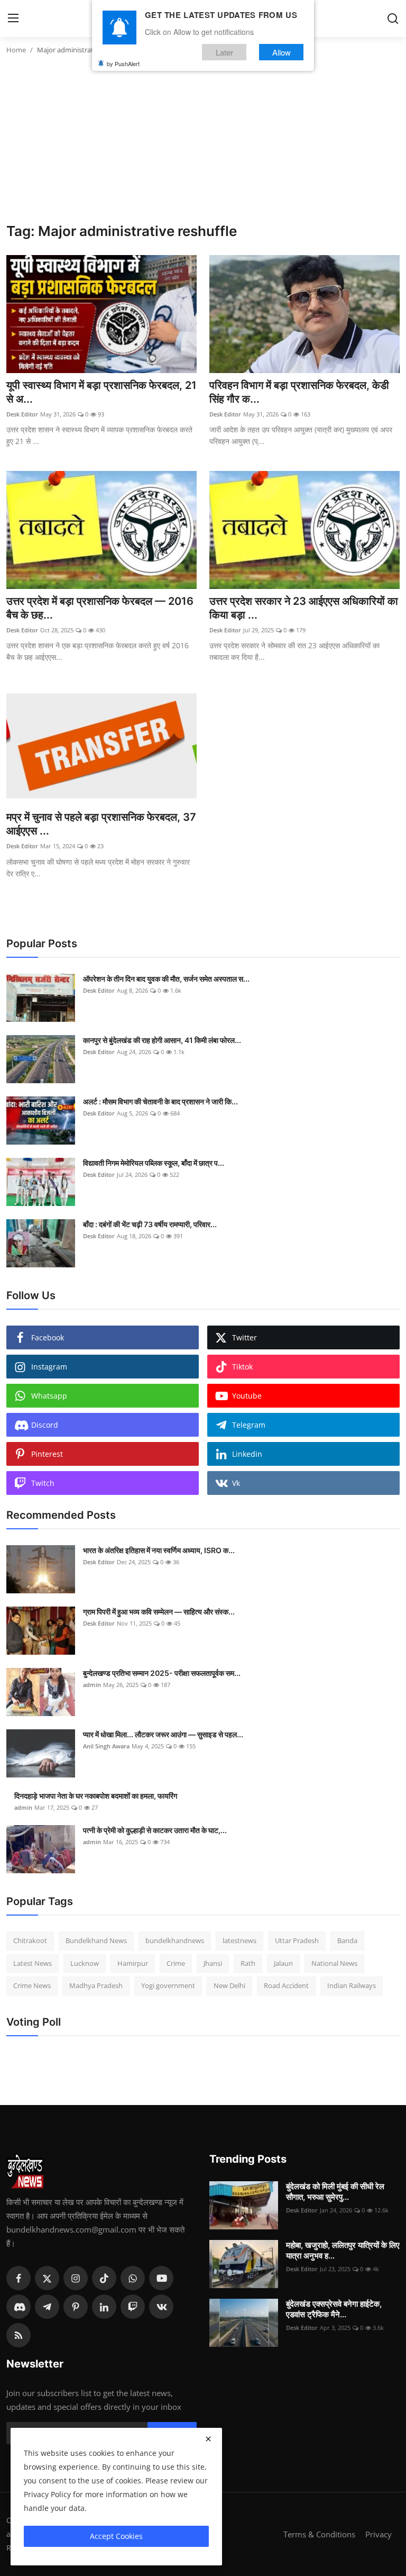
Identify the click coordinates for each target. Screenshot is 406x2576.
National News (334, 1963)
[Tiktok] (104, 2278)
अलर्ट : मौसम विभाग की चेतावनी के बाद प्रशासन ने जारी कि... (160, 1101)
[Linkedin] (104, 2307)
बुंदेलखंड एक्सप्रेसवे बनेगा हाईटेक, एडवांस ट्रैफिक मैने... (334, 2309)
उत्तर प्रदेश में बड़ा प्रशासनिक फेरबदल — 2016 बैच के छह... (100, 608)
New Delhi (229, 1985)
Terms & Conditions (319, 2534)
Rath (248, 1963)
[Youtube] (161, 2278)
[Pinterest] (76, 2307)
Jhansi (213, 1963)
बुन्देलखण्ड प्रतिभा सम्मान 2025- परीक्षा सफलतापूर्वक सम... (162, 1673)
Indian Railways (352, 1985)
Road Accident (286, 1985)
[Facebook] (19, 2278)
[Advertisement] (203, 143)
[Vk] (161, 2307)
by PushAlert (123, 64)
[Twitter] (47, 2278)
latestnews (239, 1940)
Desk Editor (22, 414)
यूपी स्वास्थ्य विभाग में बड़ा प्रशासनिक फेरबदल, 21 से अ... (101, 392)
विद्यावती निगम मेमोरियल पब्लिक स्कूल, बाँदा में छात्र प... (154, 1163)
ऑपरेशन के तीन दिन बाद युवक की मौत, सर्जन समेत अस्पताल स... (166, 979)
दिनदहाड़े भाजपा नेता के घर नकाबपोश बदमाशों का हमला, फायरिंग (96, 1796)
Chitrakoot (30, 1940)
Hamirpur (133, 1963)
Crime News (32, 1985)
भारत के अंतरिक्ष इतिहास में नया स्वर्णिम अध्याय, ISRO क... (159, 1550)
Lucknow (85, 1963)
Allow (282, 52)
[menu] (13, 19)
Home (16, 50)
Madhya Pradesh (96, 1985)
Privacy (379, 2534)
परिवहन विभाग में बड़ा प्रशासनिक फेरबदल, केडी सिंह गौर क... (299, 392)
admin (92, 1685)
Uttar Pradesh (297, 1940)
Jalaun (283, 1963)
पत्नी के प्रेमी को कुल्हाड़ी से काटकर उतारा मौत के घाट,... (155, 1830)
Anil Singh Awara (106, 1746)
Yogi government (168, 1985)
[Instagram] (76, 2278)
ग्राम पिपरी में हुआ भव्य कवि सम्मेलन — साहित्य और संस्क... (159, 1612)
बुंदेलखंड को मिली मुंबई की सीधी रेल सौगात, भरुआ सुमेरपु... (335, 2192)
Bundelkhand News (96, 1940)
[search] (393, 19)
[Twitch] (133, 2307)
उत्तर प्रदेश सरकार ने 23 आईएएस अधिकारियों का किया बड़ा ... (304, 608)
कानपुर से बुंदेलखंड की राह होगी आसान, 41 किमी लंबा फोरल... (162, 1040)
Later (224, 52)
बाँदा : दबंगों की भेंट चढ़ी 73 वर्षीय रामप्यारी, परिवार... (150, 1224)
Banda (347, 1940)
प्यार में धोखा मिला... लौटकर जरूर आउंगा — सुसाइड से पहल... (163, 1734)
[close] (208, 2439)
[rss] (19, 2335)
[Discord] (19, 2307)
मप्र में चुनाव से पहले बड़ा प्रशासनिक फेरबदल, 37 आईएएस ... (101, 824)
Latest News (33, 1963)
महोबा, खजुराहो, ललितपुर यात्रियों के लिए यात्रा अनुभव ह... (343, 2250)
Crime (176, 1963)
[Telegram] (47, 2307)
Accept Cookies (116, 2536)
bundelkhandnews (175, 1940)
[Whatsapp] (133, 2278)
